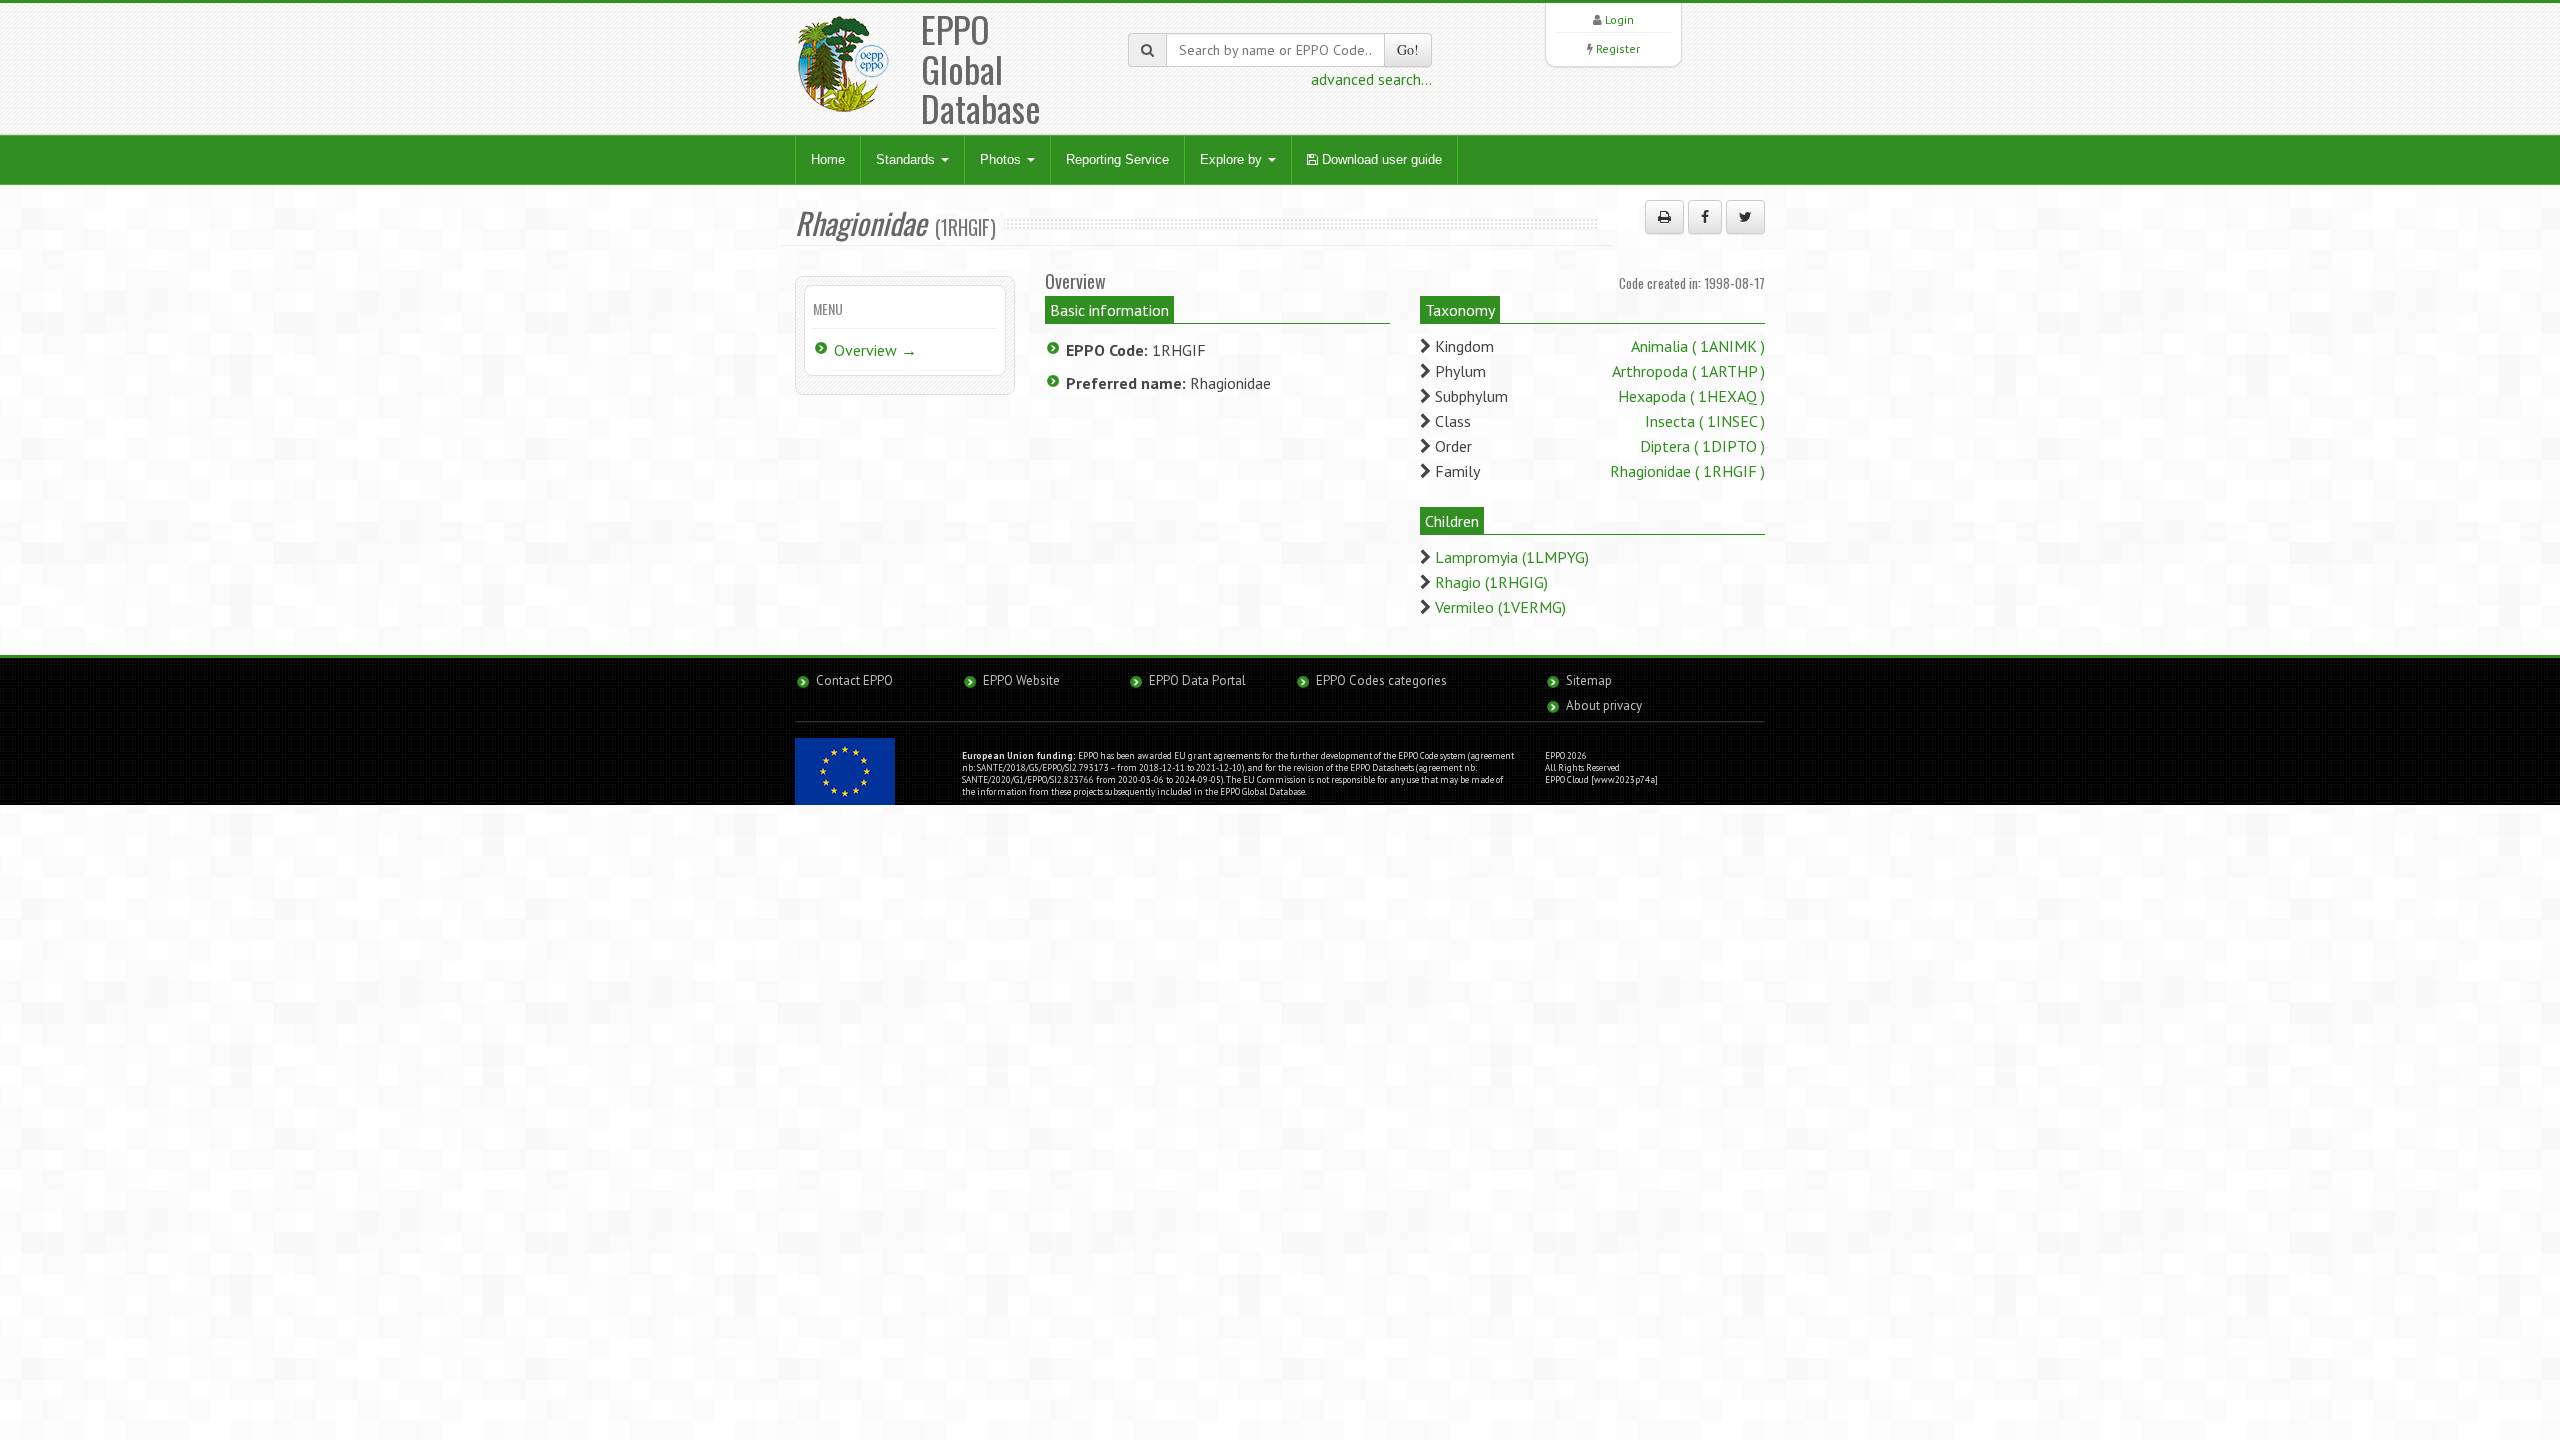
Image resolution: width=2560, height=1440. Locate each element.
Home (828, 159)
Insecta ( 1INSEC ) (1705, 421)
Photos (1002, 159)
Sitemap (1589, 680)
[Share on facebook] (1705, 217)
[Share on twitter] (1745, 217)
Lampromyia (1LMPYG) (1512, 557)
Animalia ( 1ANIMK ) (1698, 346)
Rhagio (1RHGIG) (1491, 582)
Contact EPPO (854, 680)
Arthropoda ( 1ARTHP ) (1688, 371)
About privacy (1604, 705)
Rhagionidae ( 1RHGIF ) (1687, 471)
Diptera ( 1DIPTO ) (1702, 446)
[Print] (1664, 217)
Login (1619, 19)
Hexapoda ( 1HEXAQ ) (1691, 396)
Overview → (875, 350)
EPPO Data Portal (1197, 680)
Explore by (1233, 159)
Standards (907, 159)
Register (1618, 48)
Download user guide (1380, 159)
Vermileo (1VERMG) (1500, 607)
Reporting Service (1117, 159)
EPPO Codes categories (1381, 680)
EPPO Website (1021, 680)
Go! (1408, 49)
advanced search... (1371, 79)
